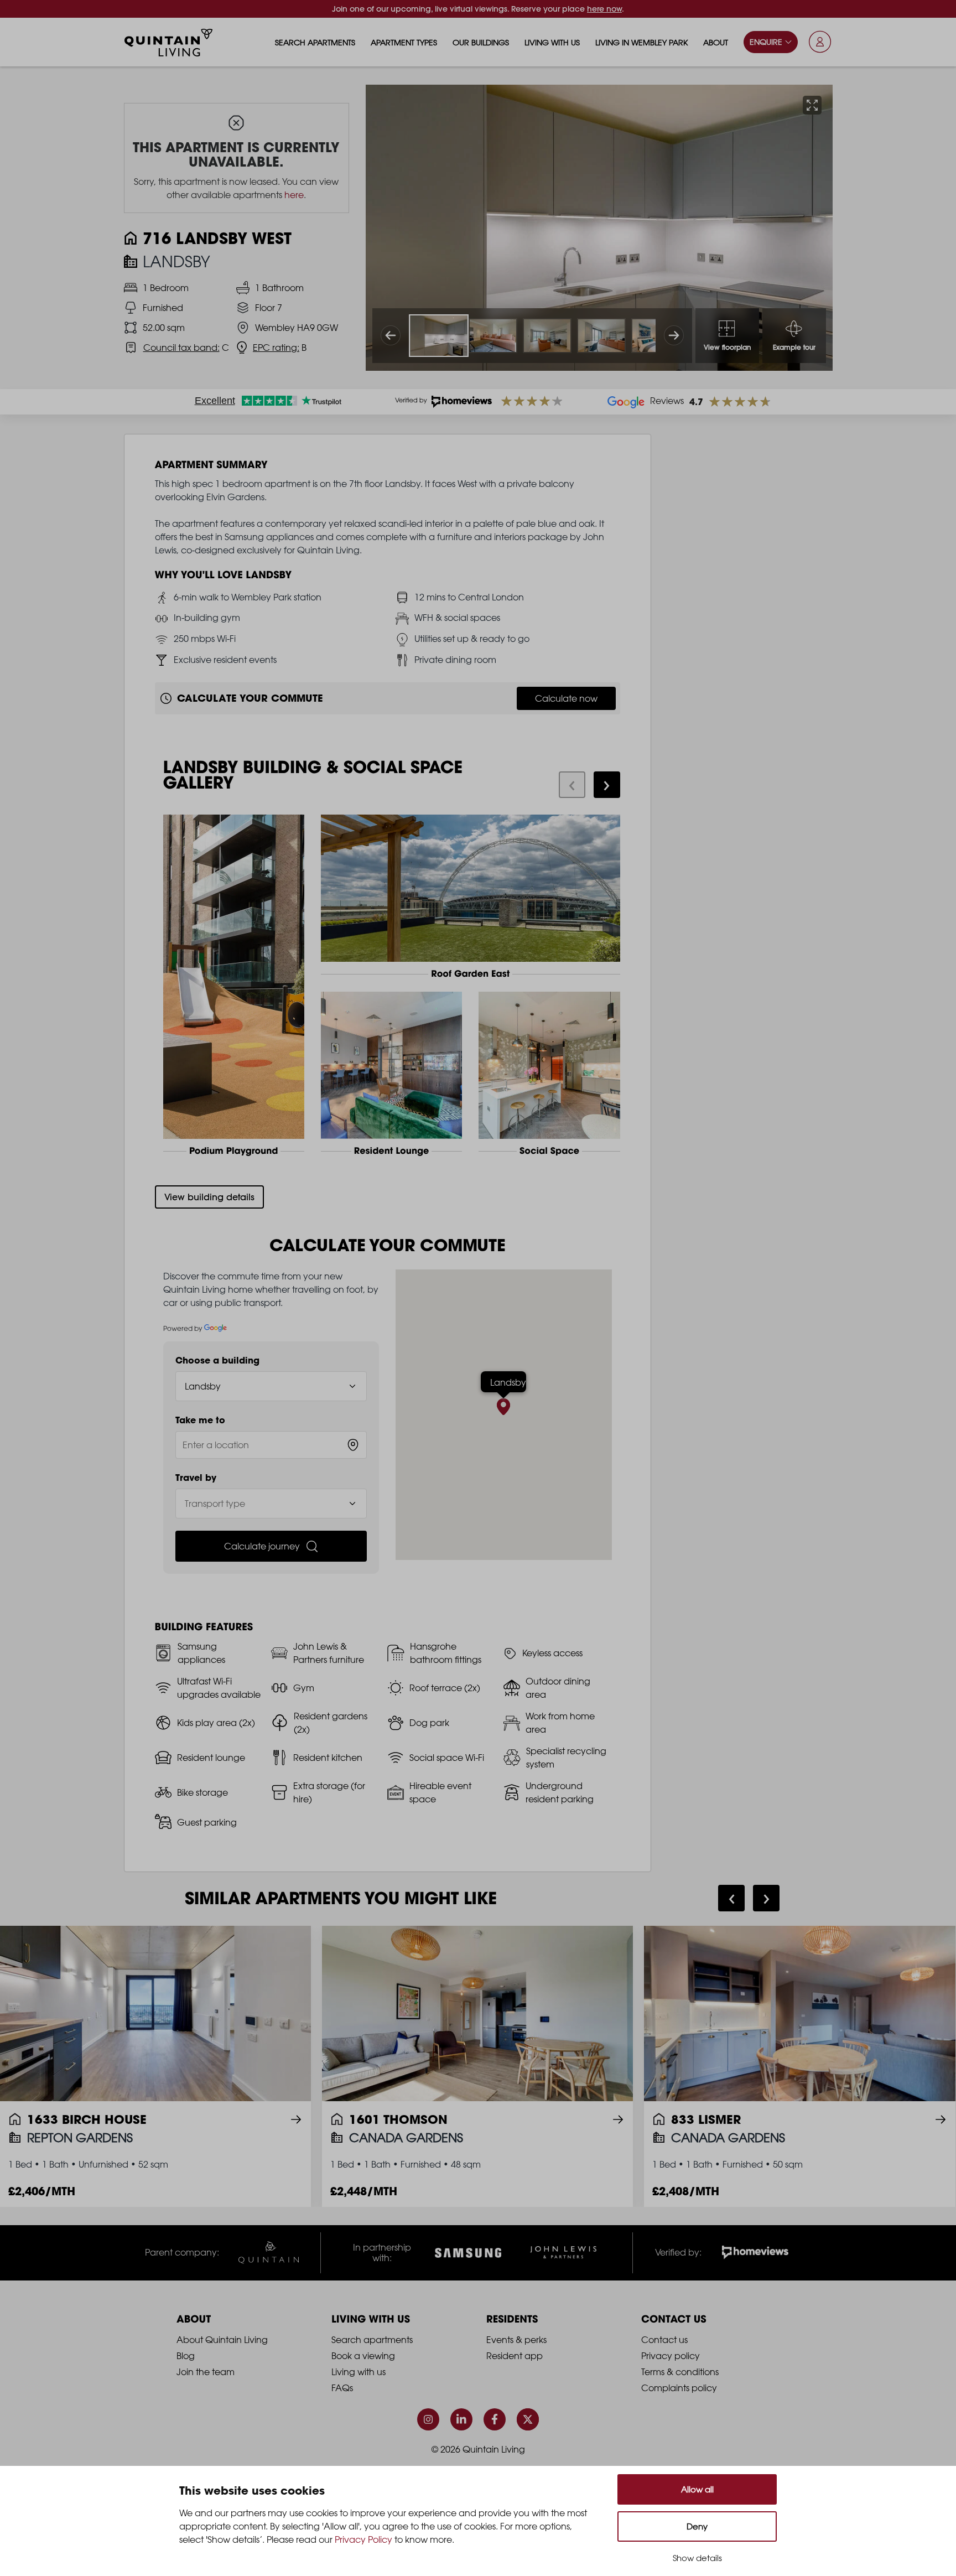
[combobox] (271, 1445)
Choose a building (217, 1360)
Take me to (200, 1420)
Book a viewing (363, 2356)
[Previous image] (391, 335)
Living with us (552, 42)
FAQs (342, 2388)
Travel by (196, 1478)
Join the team (206, 2372)
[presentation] (572, 785)
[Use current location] (353, 1445)
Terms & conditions (680, 2372)
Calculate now (566, 698)
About (716, 42)
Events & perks (516, 2340)
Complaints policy (679, 2388)
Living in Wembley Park (641, 42)
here (294, 195)
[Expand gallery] (812, 105)
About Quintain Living (222, 2340)
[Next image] (674, 335)
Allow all (697, 2489)
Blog (186, 2356)
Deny (697, 2526)
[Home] (169, 43)
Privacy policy (671, 2356)
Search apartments (315, 42)
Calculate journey (262, 1546)
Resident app (515, 2356)
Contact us (664, 2340)
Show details (697, 2558)
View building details (209, 1197)
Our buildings (481, 42)
